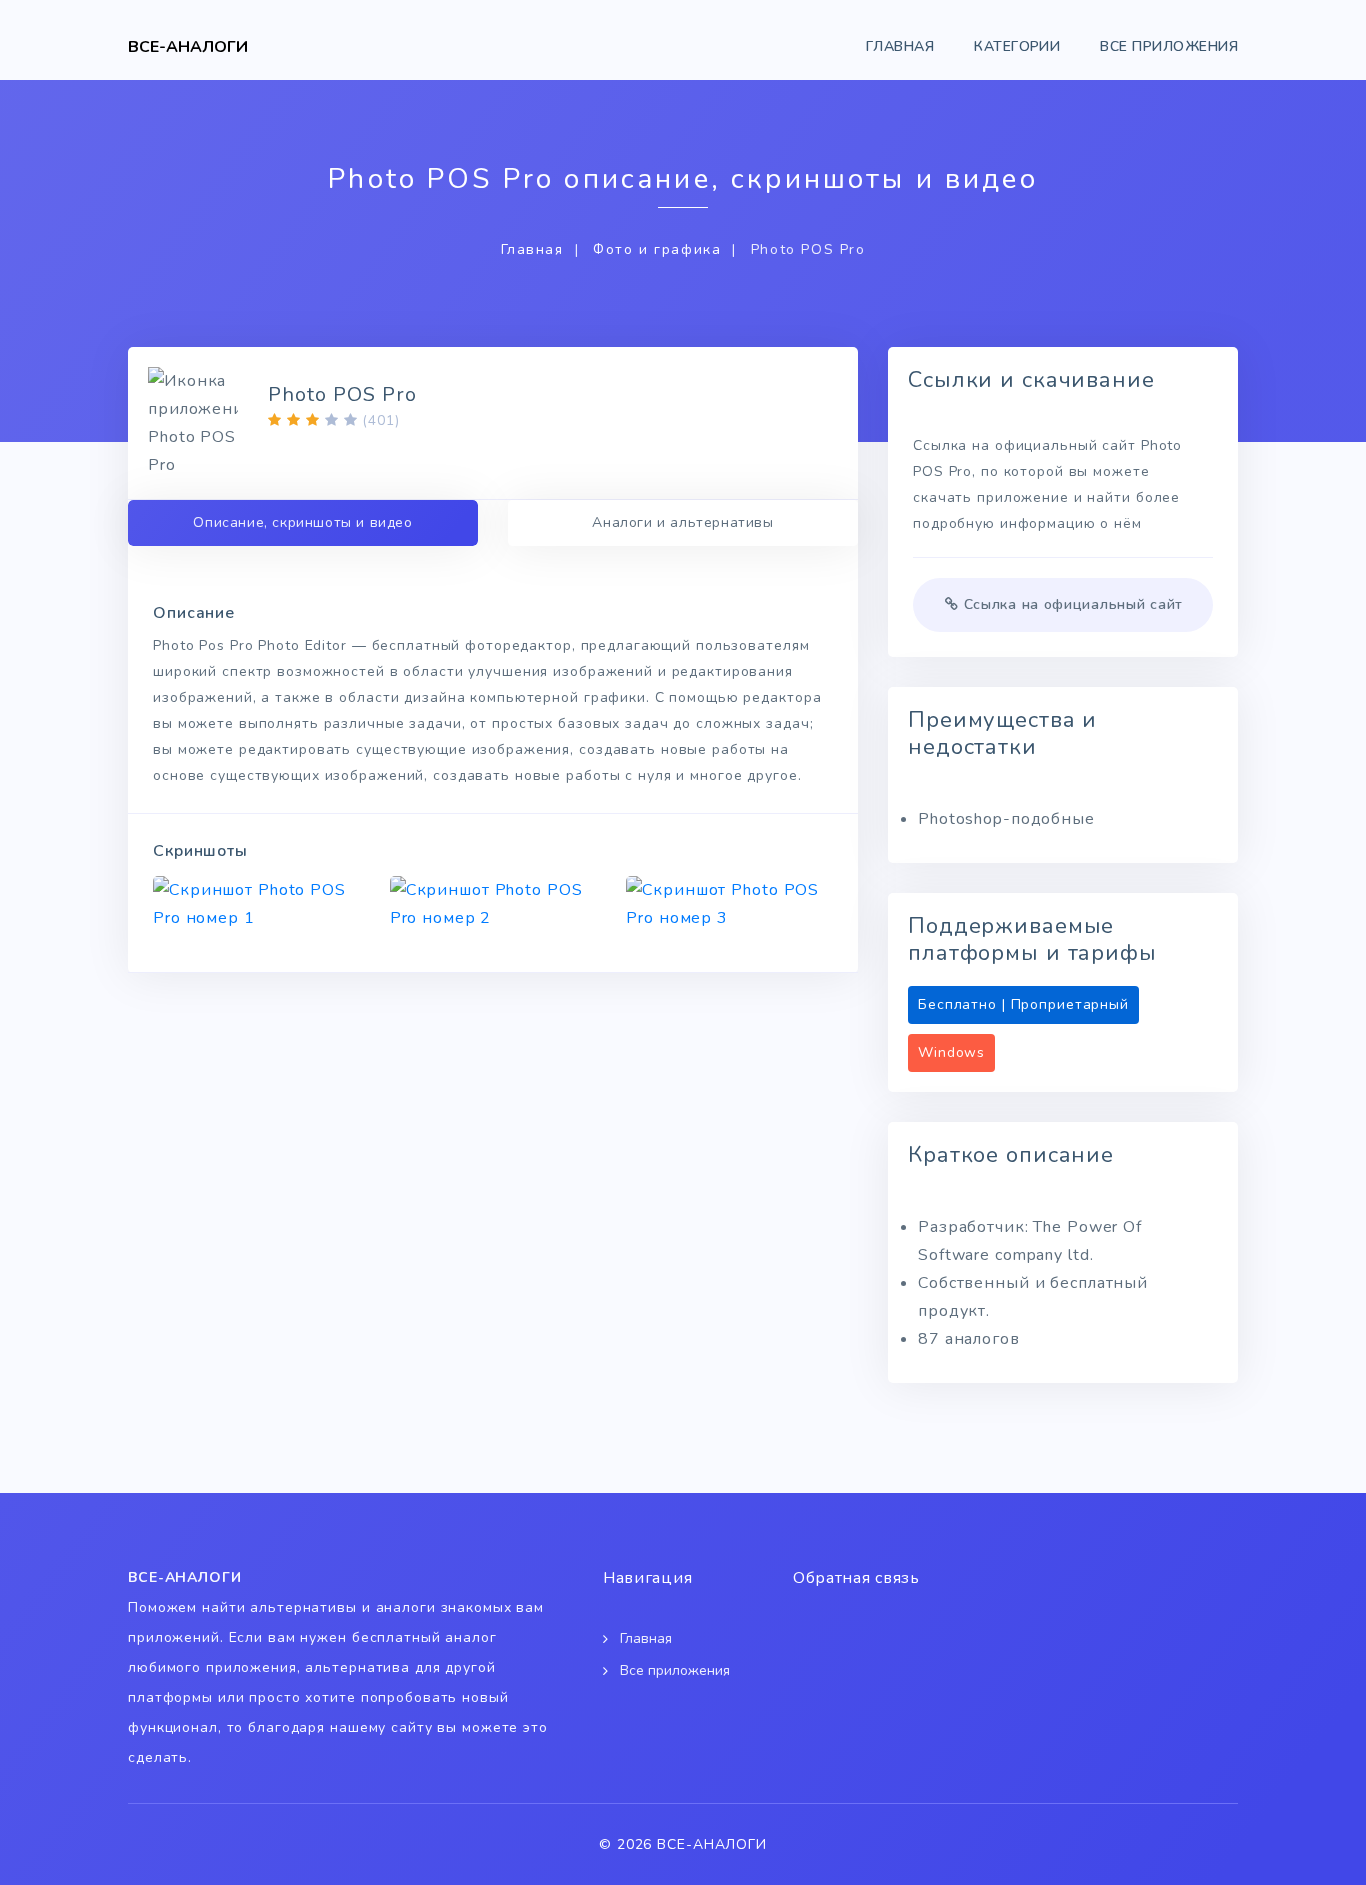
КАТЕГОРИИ (1017, 46)
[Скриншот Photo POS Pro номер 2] (493, 904)
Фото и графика (657, 249)
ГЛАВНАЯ (900, 46)
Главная (532, 249)
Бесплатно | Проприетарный (1023, 1004)
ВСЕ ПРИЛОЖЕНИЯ (1169, 46)
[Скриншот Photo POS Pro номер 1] (256, 904)
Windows (951, 1052)
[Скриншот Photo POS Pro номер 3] (729, 904)
